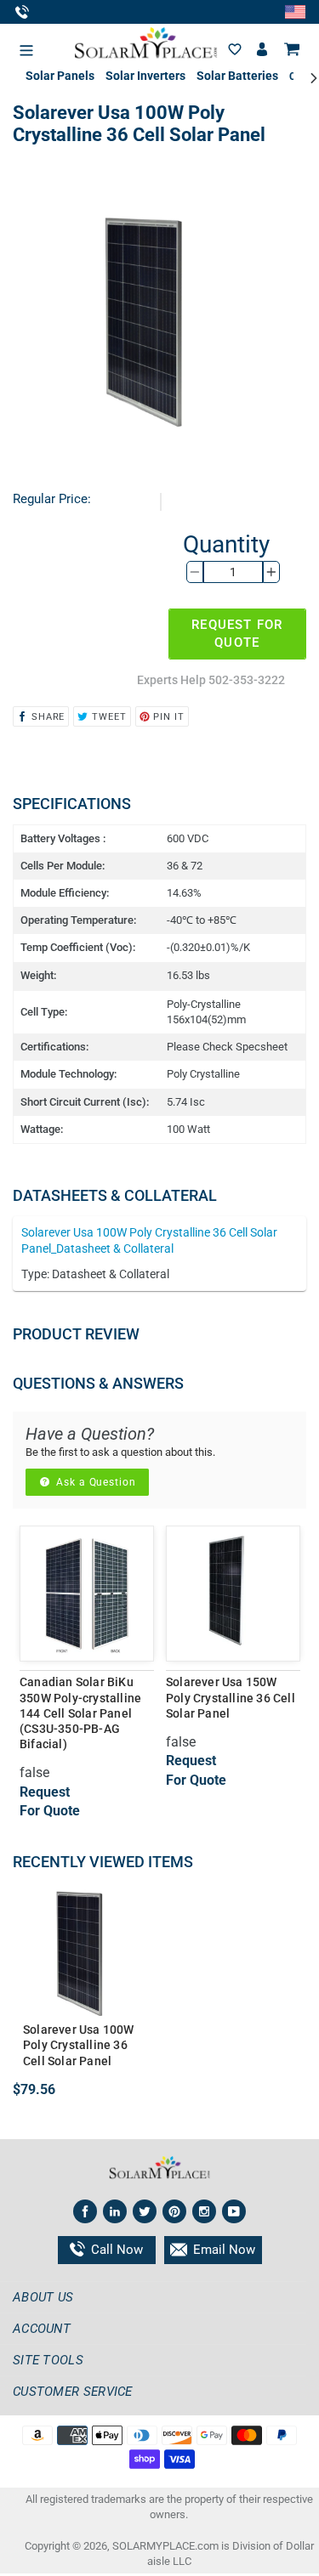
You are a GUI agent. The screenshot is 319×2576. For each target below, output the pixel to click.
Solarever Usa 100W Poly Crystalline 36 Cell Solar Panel (79, 2045)
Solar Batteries (237, 76)
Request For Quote (237, 634)
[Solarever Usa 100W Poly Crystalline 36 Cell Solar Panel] (83, 1952)
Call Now (115, 2250)
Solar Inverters (145, 76)
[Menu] (26, 46)
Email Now (222, 2250)
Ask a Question (94, 1482)
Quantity (226, 544)
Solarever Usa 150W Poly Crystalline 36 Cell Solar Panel (231, 1697)
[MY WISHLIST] (235, 49)
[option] (87, 1697)
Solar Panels (60, 76)
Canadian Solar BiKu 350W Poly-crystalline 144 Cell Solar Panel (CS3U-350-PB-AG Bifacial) (80, 1713)
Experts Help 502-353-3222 (211, 680)
